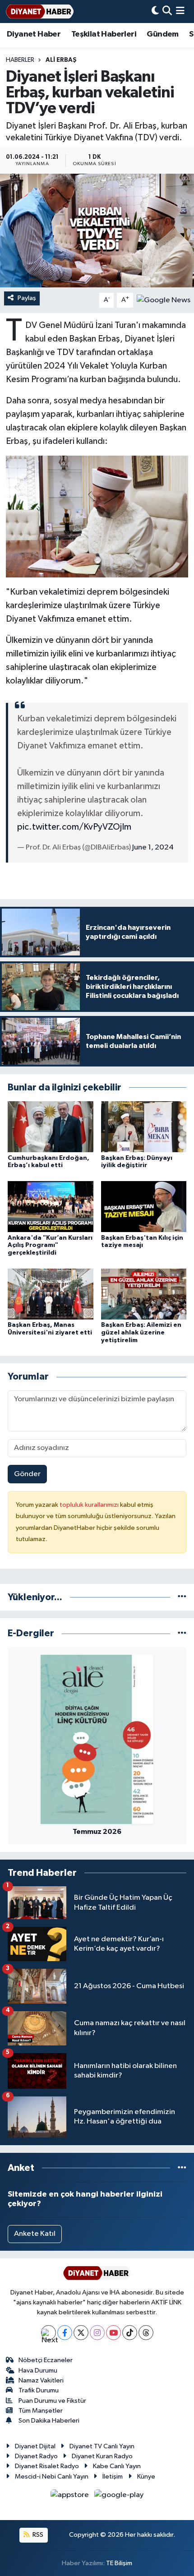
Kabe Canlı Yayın (117, 2466)
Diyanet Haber (34, 34)
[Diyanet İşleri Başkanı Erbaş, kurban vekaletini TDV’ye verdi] (97, 231)
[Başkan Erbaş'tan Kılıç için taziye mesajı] (144, 1207)
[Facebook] (65, 2333)
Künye (146, 2477)
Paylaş (27, 298)
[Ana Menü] (180, 12)
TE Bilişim (119, 2563)
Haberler (20, 60)
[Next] (48, 2333)
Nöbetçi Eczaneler (46, 2360)
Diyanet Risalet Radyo (47, 2466)
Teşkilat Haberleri (104, 34)
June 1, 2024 (153, 847)
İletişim (113, 2477)
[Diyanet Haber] (40, 12)
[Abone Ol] (164, 300)
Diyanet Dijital (35, 2446)
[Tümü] (182, 1597)
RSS (37, 2535)
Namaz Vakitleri (41, 2380)
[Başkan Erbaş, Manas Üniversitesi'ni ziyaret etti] (51, 1294)
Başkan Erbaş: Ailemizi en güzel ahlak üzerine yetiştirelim (141, 1333)
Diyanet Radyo (36, 2456)
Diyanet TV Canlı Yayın (102, 2446)
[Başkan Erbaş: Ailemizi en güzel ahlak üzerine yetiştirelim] (144, 1294)
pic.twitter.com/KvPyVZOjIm (74, 827)
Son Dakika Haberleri (49, 2421)
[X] (81, 2333)
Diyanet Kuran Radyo (102, 2456)
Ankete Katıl (35, 2234)
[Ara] (167, 12)
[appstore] (71, 2497)
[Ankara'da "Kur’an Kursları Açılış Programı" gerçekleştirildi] (51, 1207)
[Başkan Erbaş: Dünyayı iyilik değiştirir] (144, 1127)
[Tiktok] (130, 2333)
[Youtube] (113, 2333)
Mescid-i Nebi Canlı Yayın (52, 2477)
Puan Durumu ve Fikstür (52, 2401)
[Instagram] (97, 2333)
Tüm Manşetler (41, 2411)
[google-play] (119, 2497)
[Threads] (146, 2333)
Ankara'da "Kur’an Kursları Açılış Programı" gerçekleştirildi (50, 1246)
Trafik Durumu (39, 2390)
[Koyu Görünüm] (155, 12)
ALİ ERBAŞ (61, 60)
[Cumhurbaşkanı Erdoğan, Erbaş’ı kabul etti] (51, 1127)
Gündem (162, 34)
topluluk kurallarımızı (90, 1505)
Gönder (27, 1474)
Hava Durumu (38, 2371)
